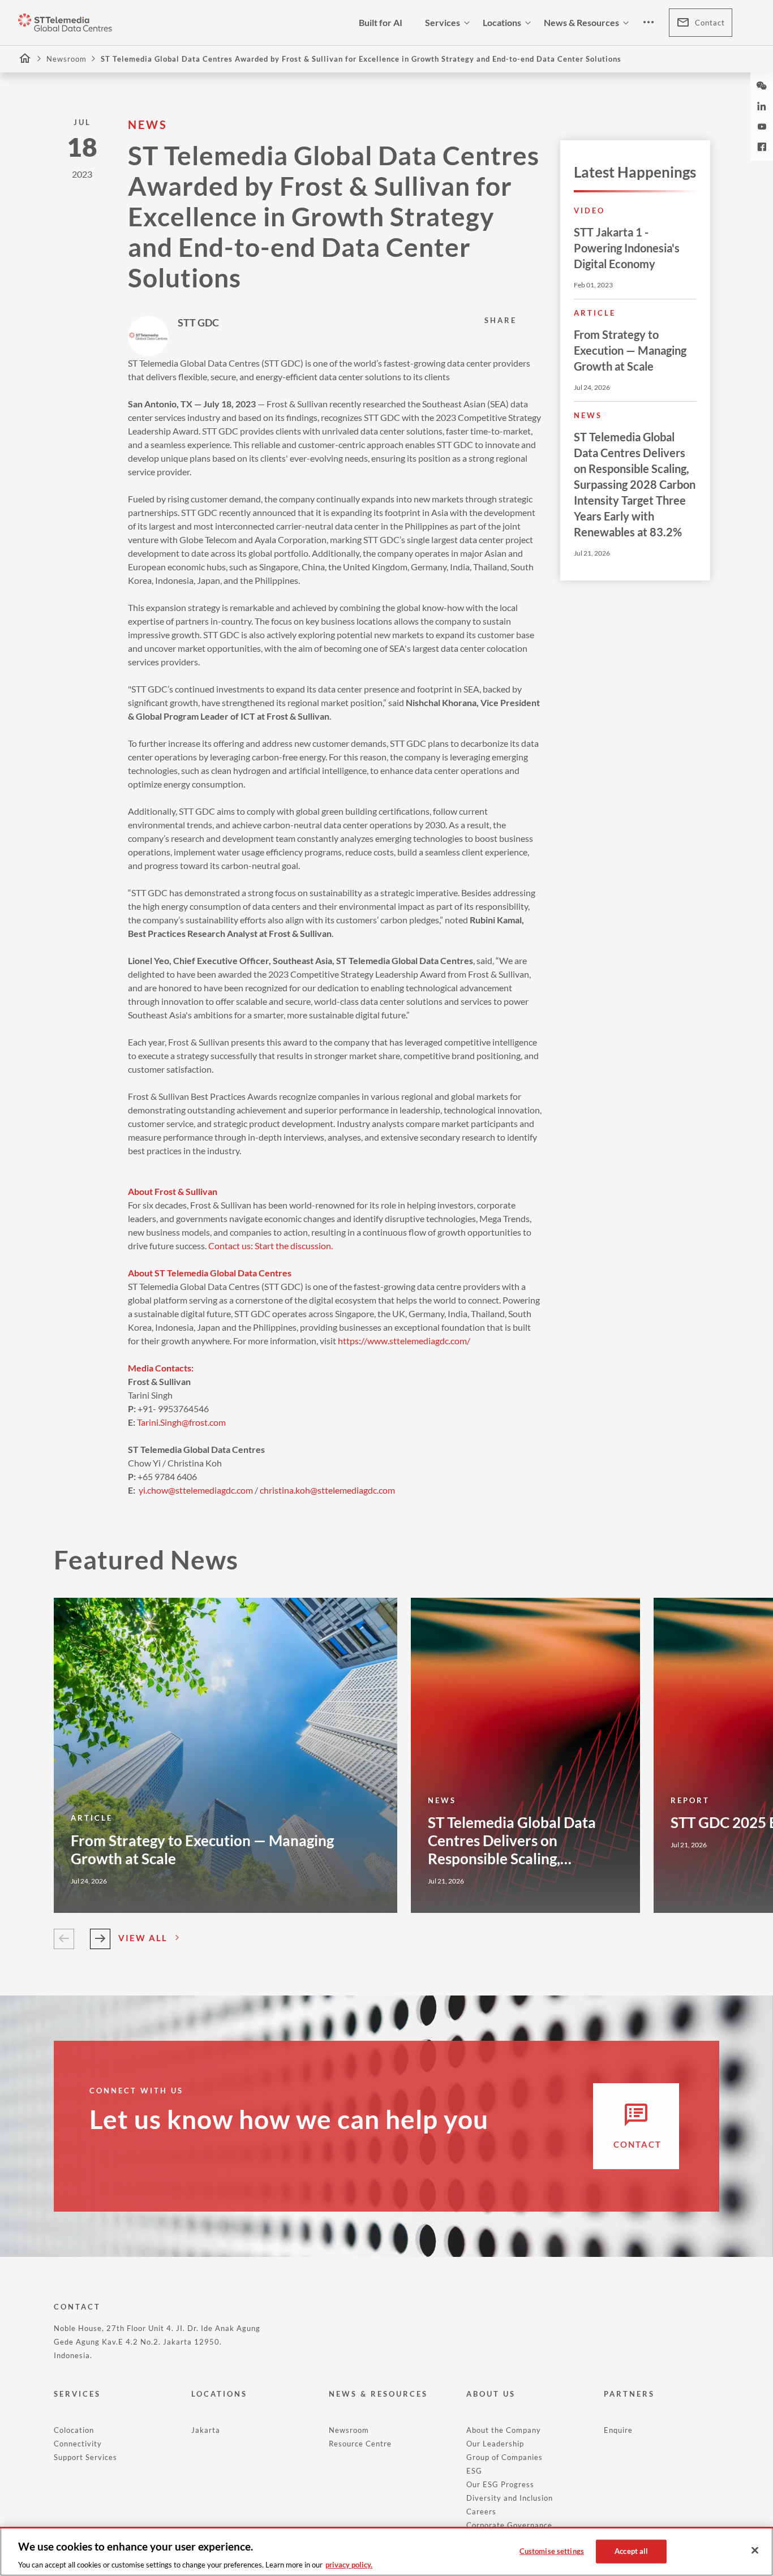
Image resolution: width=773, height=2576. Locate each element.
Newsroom (66, 59)
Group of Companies (504, 2457)
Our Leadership (495, 2444)
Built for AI (381, 22)
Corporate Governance (509, 2525)
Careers (481, 2512)
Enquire (618, 2430)
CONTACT (77, 2307)
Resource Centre (360, 2444)
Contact (710, 23)
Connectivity (78, 2444)
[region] (386, 2551)
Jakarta (206, 2430)
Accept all (631, 2551)
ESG (474, 2471)
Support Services (85, 2457)
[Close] (755, 2551)
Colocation (74, 2430)
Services (443, 22)
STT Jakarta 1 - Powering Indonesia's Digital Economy (627, 248)
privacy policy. (349, 2564)
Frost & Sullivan (297, 404)
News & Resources (581, 22)
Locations (502, 22)
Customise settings (552, 2551)
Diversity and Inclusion (510, 2498)
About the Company (504, 2430)
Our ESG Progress (500, 2484)
